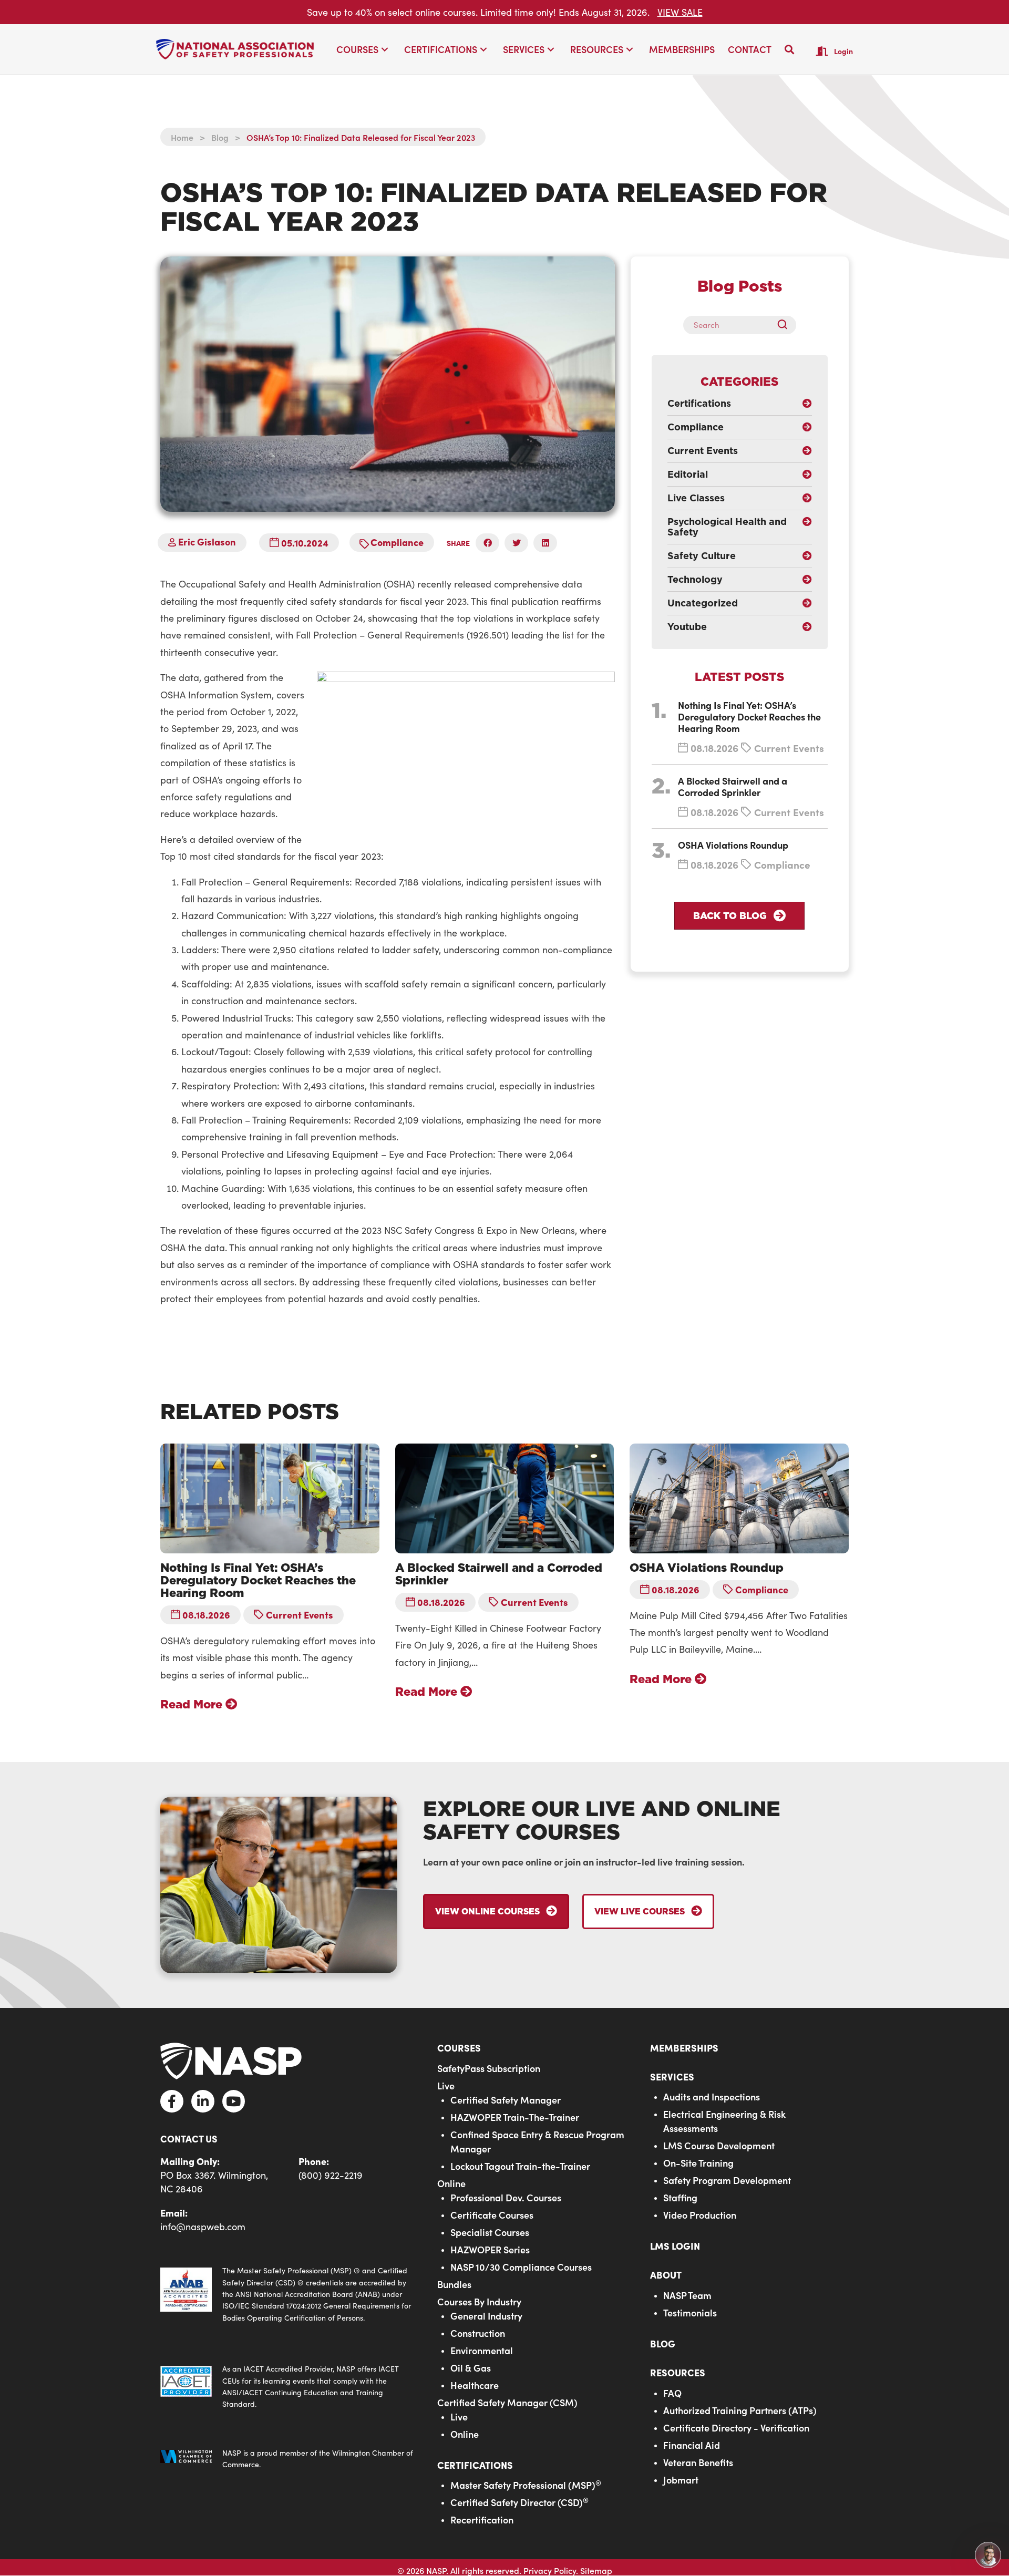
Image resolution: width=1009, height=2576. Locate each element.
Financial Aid (692, 2445)
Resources (678, 2372)
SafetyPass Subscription (489, 2068)
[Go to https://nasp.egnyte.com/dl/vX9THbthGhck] (288, 2294)
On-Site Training (698, 2163)
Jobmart (681, 2480)
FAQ (672, 2393)
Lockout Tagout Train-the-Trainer (520, 2166)
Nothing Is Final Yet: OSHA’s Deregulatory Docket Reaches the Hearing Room (749, 717)
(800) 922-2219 (331, 2175)
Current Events (789, 748)
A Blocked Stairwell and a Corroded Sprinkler (733, 786)
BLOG (663, 2343)
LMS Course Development (719, 2145)
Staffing (680, 2197)
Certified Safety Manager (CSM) (507, 2402)
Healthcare (475, 2385)
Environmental (482, 2350)
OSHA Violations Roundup (733, 845)
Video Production (700, 2215)
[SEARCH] (786, 325)
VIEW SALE (680, 12)
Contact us (189, 2139)
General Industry (486, 2316)
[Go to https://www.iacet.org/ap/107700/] (288, 2387)
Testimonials (690, 2312)
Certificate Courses (492, 2215)
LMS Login (675, 2246)
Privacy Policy (550, 2570)
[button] (385, 50)
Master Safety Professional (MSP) (526, 2485)
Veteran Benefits (698, 2462)
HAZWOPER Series (490, 2249)
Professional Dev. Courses (506, 2197)
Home (182, 137)
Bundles (454, 2284)
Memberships (684, 2048)
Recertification (482, 2520)
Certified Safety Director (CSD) (519, 2502)
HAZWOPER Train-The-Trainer (515, 2117)
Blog (220, 137)
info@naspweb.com (203, 2227)
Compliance (397, 542)
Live (446, 2085)
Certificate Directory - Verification (736, 2428)
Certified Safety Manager (506, 2100)
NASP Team (687, 2295)
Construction (478, 2333)
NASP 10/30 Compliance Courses (521, 2267)
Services (672, 2077)
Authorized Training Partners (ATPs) (740, 2410)
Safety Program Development (727, 2180)
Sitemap (596, 2570)
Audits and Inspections (712, 2096)
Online (451, 2183)
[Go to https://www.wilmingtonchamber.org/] (288, 2459)
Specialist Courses (490, 2232)
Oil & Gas (471, 2368)
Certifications (475, 2465)
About (666, 2275)
